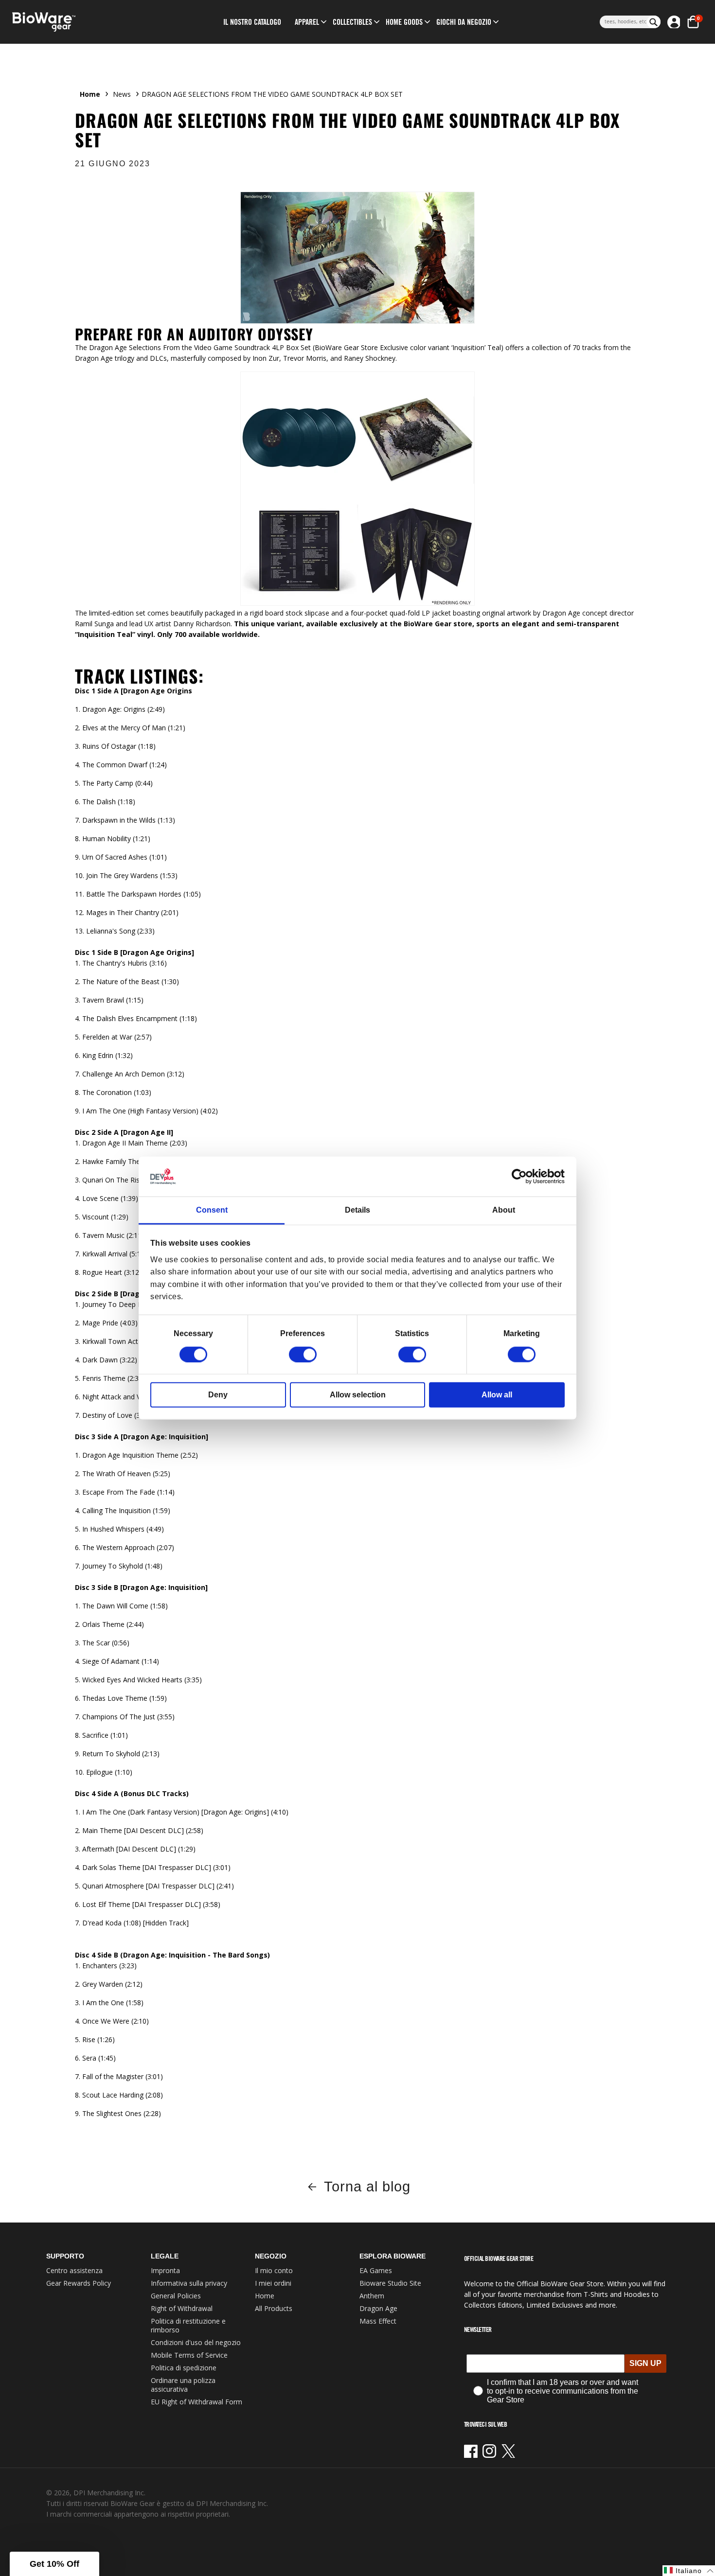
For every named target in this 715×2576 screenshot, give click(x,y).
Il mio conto (274, 2270)
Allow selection (358, 1394)
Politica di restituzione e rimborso (188, 2325)
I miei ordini (273, 2283)
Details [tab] (357, 1210)
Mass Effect (378, 2321)
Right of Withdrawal (182, 2308)
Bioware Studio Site (390, 2283)
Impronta (165, 2270)
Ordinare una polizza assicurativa (183, 2385)
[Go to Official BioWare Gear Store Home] (88, 22)
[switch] (303, 1354)
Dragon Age (378, 2308)
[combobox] (623, 22)
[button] (307, 22)
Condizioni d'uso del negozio (196, 2342)
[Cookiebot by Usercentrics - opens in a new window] (522, 1177)
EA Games (376, 2270)
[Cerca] (654, 22)
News (122, 94)
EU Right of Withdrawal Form (197, 2402)
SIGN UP (645, 2363)
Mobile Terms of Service (189, 2355)
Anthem (372, 2296)
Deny (218, 1394)
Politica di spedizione (184, 2368)
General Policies (176, 2296)
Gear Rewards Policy (79, 2283)
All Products (274, 2308)
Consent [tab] (212, 1210)
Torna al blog (367, 2187)
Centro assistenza (74, 2270)
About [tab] (504, 1210)
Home (90, 94)
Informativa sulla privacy (189, 2283)
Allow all (497, 1394)
